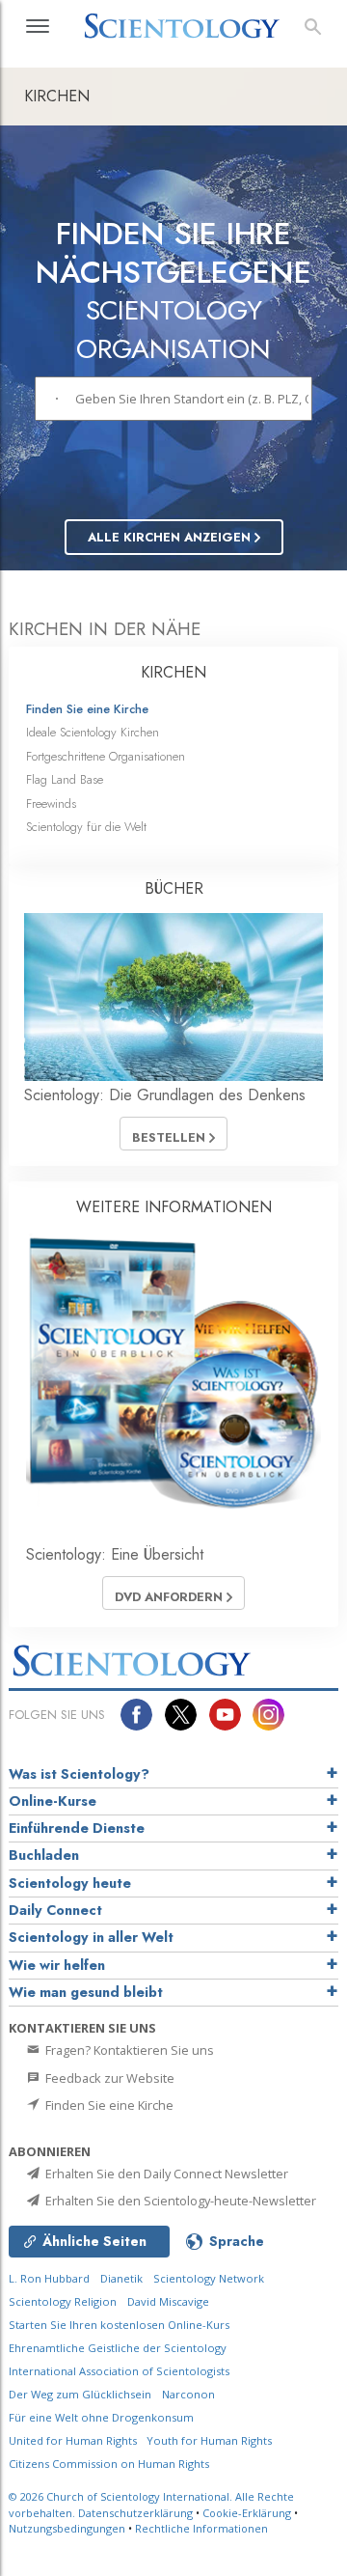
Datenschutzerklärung (135, 2513)
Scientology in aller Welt (91, 1937)
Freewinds (51, 803)
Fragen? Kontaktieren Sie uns (128, 2050)
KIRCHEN (173, 672)
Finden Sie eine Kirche (87, 709)
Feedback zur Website (108, 2078)
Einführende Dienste (77, 1828)
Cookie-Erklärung (247, 2513)
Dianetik (121, 2278)
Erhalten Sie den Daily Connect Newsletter (165, 2174)
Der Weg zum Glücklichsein (80, 2394)
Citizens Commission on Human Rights (109, 2464)
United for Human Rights (74, 2440)
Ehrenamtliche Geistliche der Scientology (118, 2348)
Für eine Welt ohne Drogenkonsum (101, 2417)
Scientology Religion (63, 2301)
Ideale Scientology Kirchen (93, 732)
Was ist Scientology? (79, 1774)
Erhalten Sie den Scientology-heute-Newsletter (179, 2201)
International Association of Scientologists (119, 2371)
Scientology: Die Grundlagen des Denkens (165, 1095)
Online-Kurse (53, 1801)
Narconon (188, 2394)
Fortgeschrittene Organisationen (106, 756)
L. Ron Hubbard (49, 2278)
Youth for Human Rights (209, 2440)
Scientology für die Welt (86, 827)
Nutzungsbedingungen (67, 2528)
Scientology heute (70, 1883)
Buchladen (44, 1855)
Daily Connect (55, 1910)
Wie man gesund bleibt (86, 1992)
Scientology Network (209, 2278)
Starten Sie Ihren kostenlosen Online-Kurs (119, 2325)
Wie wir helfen (57, 1965)
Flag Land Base (65, 779)
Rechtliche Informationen (201, 2528)
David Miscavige (168, 2301)
